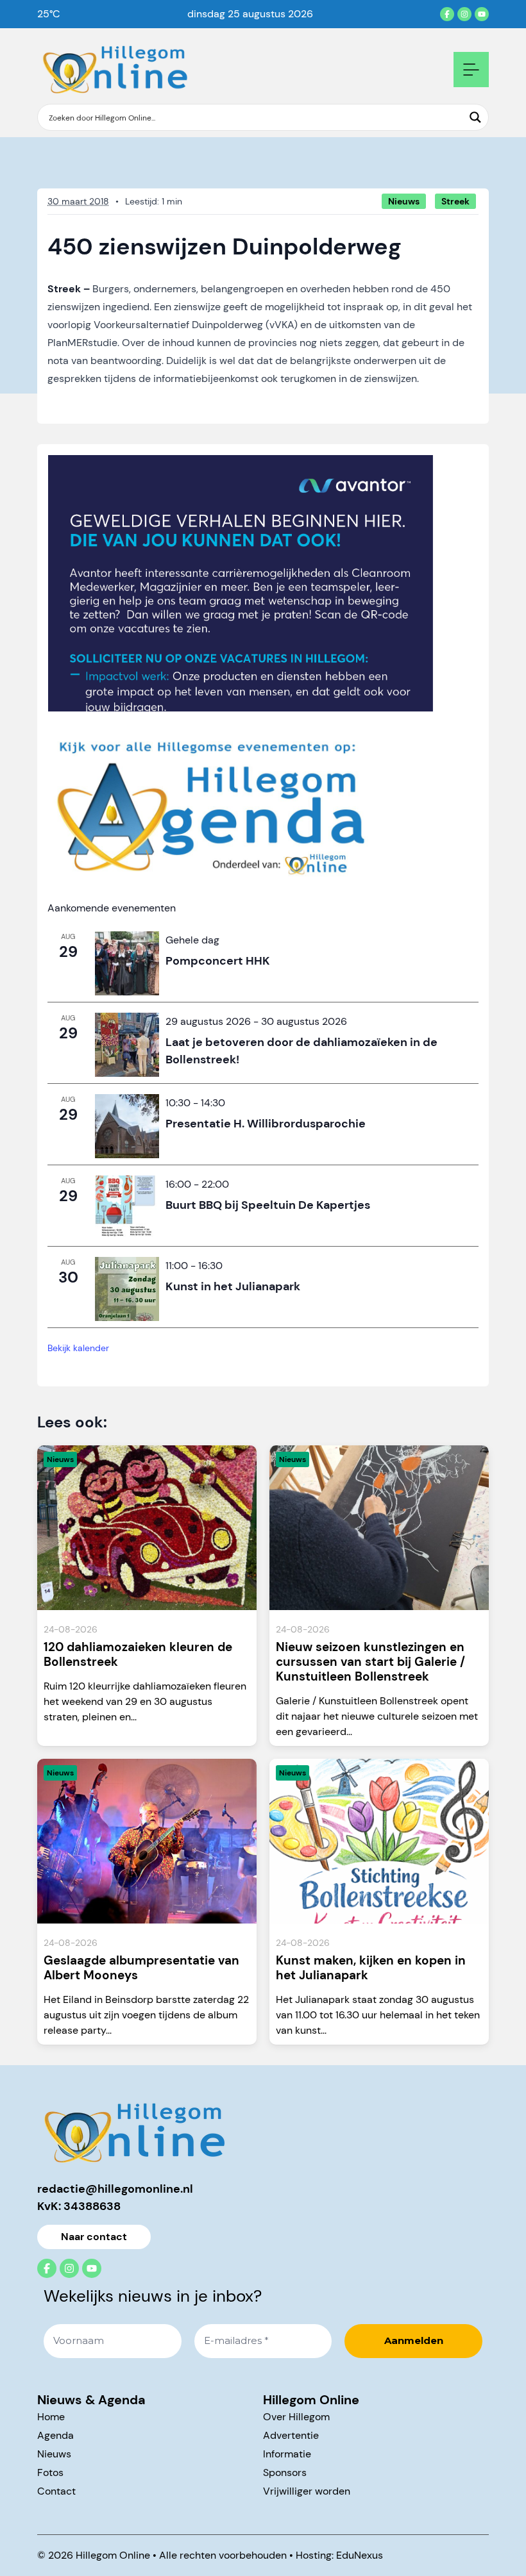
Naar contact (94, 2237)
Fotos (50, 2472)
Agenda (55, 2435)
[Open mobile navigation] (471, 70)
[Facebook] (447, 14)
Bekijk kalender (78, 1348)
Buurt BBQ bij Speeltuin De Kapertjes (268, 1205)
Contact (56, 2491)
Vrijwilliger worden (307, 2491)
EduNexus (360, 2555)
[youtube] (482, 14)
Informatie (287, 2454)
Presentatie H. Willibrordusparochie (266, 1124)
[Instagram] (464, 14)
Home (51, 2417)
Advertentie (291, 2435)
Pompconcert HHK (218, 961)
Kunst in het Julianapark (233, 1286)
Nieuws (54, 2454)
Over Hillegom (296, 2417)
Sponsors (285, 2472)
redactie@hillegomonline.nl (115, 2189)
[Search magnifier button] (475, 117)
